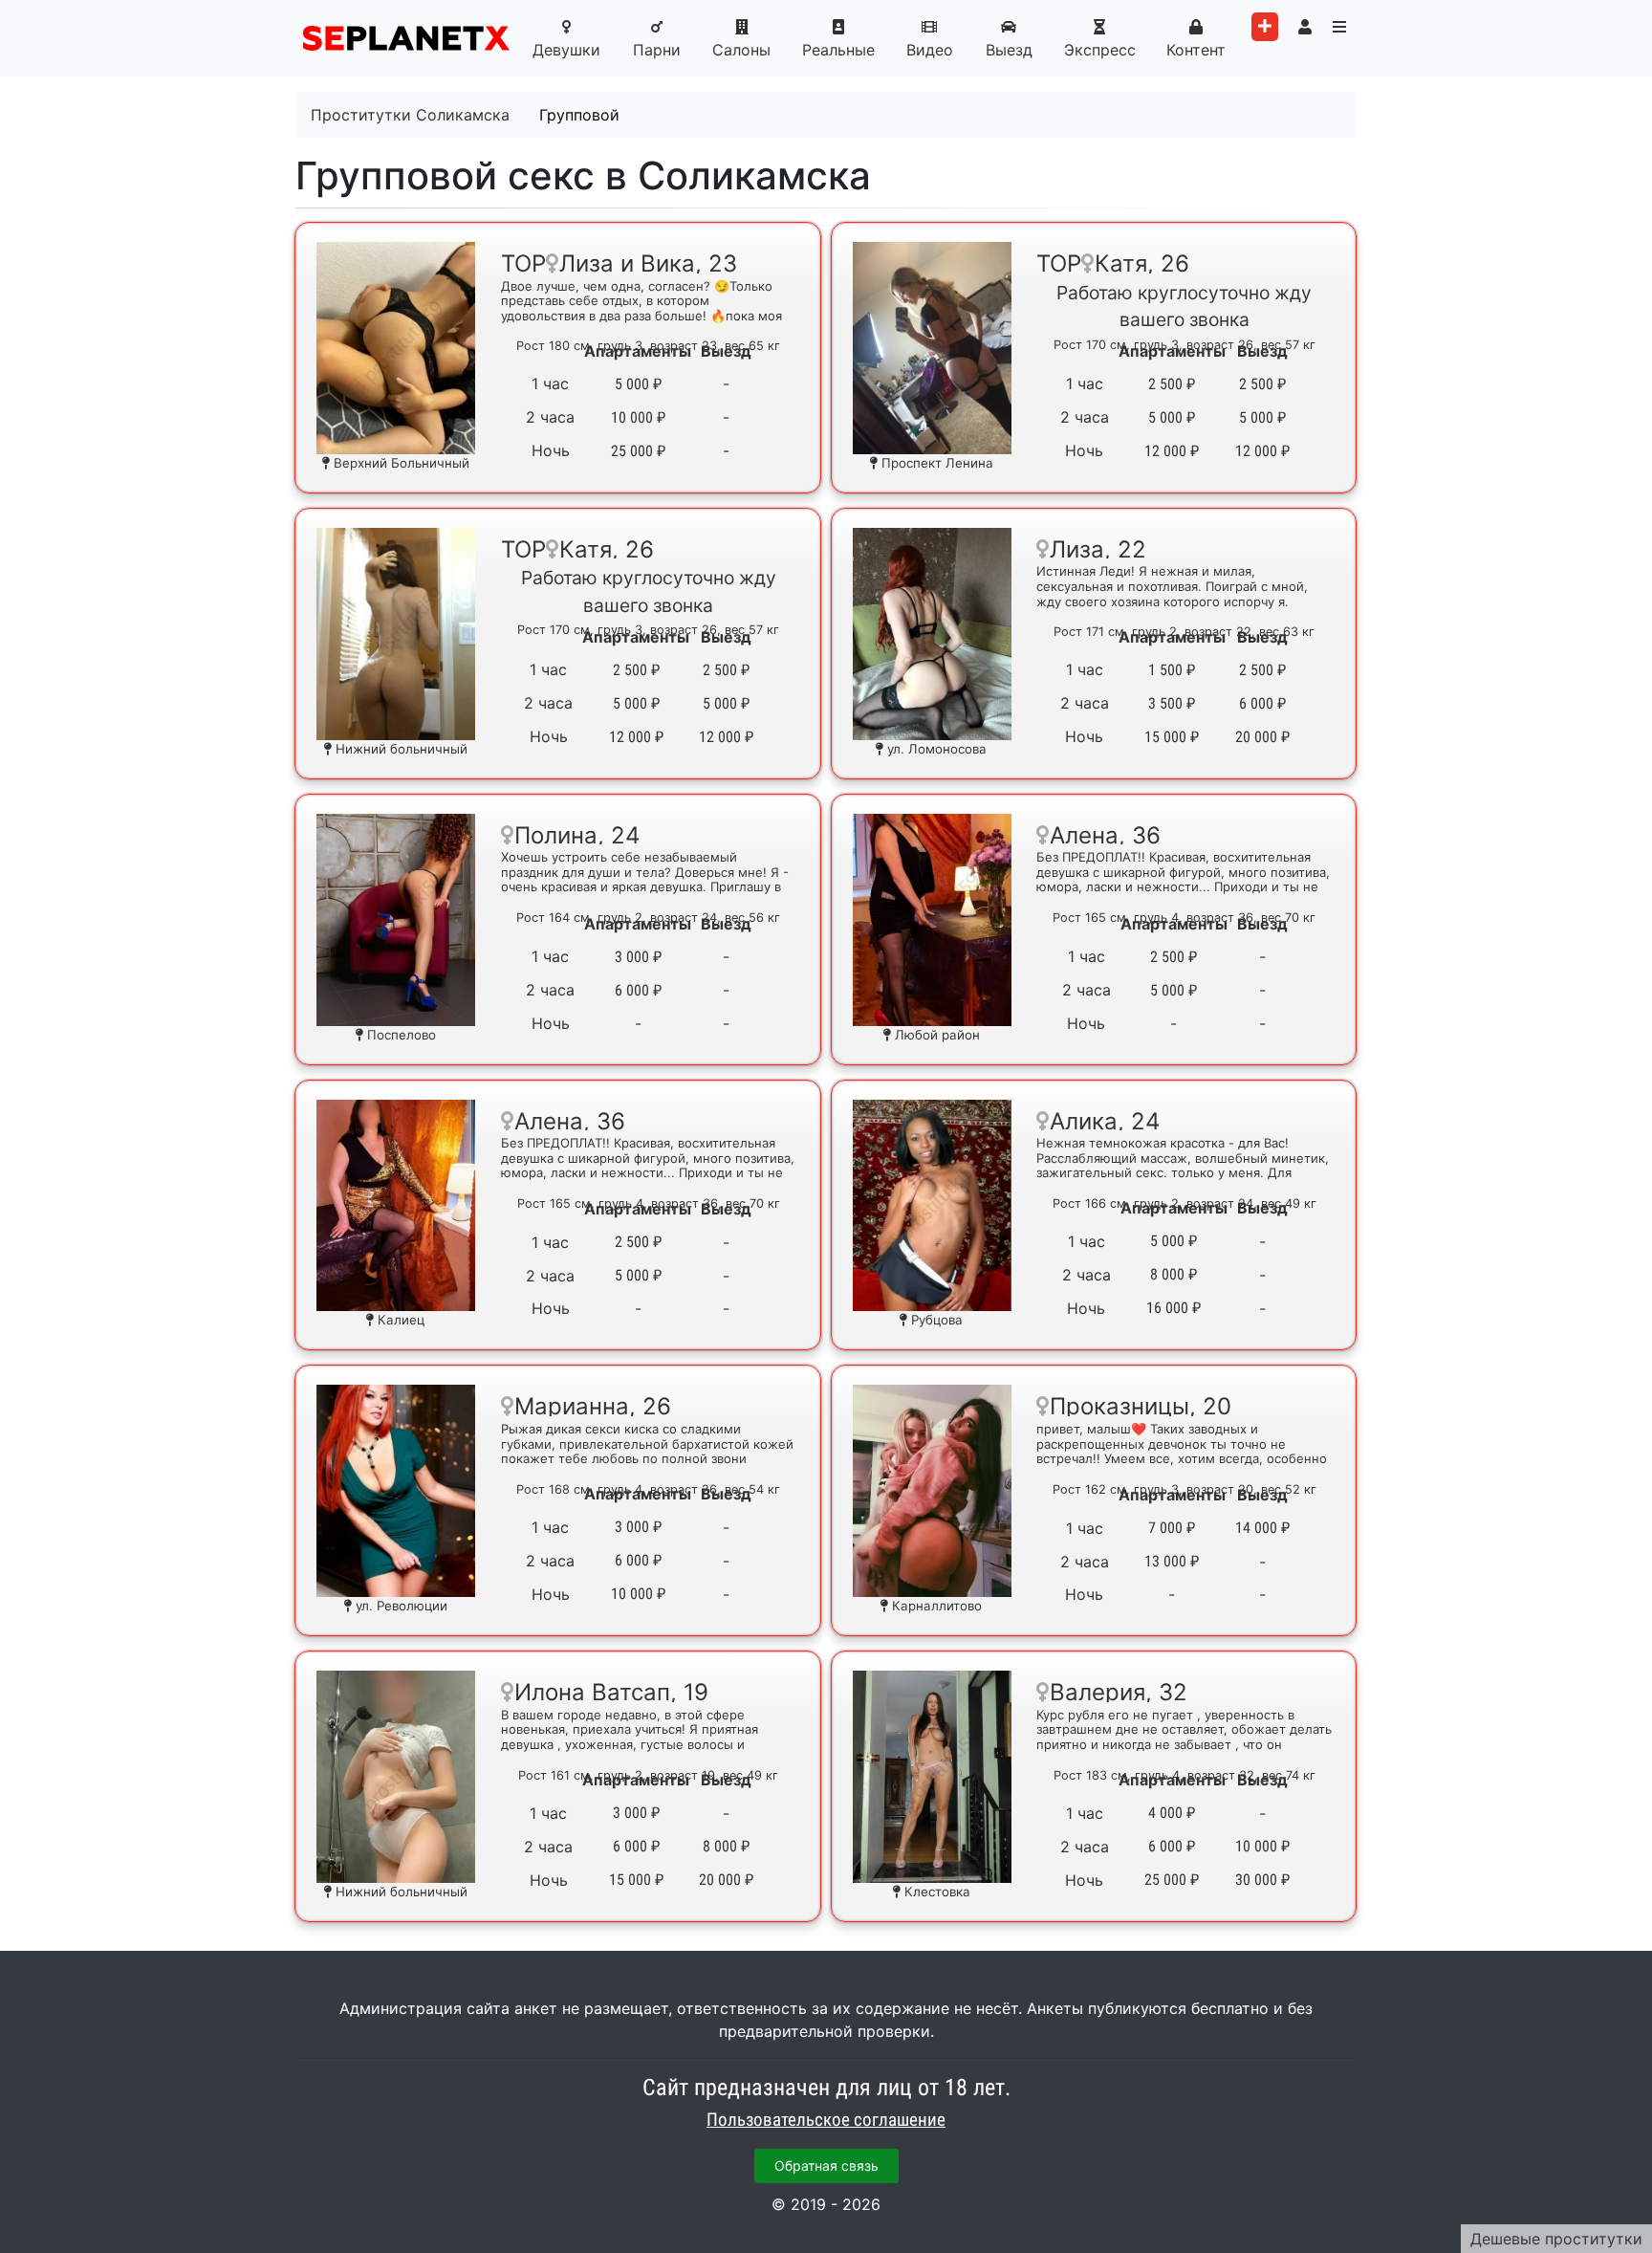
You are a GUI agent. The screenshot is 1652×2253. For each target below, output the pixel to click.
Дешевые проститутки (1556, 2239)
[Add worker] (1265, 27)
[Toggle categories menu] (1339, 27)
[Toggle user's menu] (1305, 27)
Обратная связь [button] (826, 2166)
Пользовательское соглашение (826, 2120)
